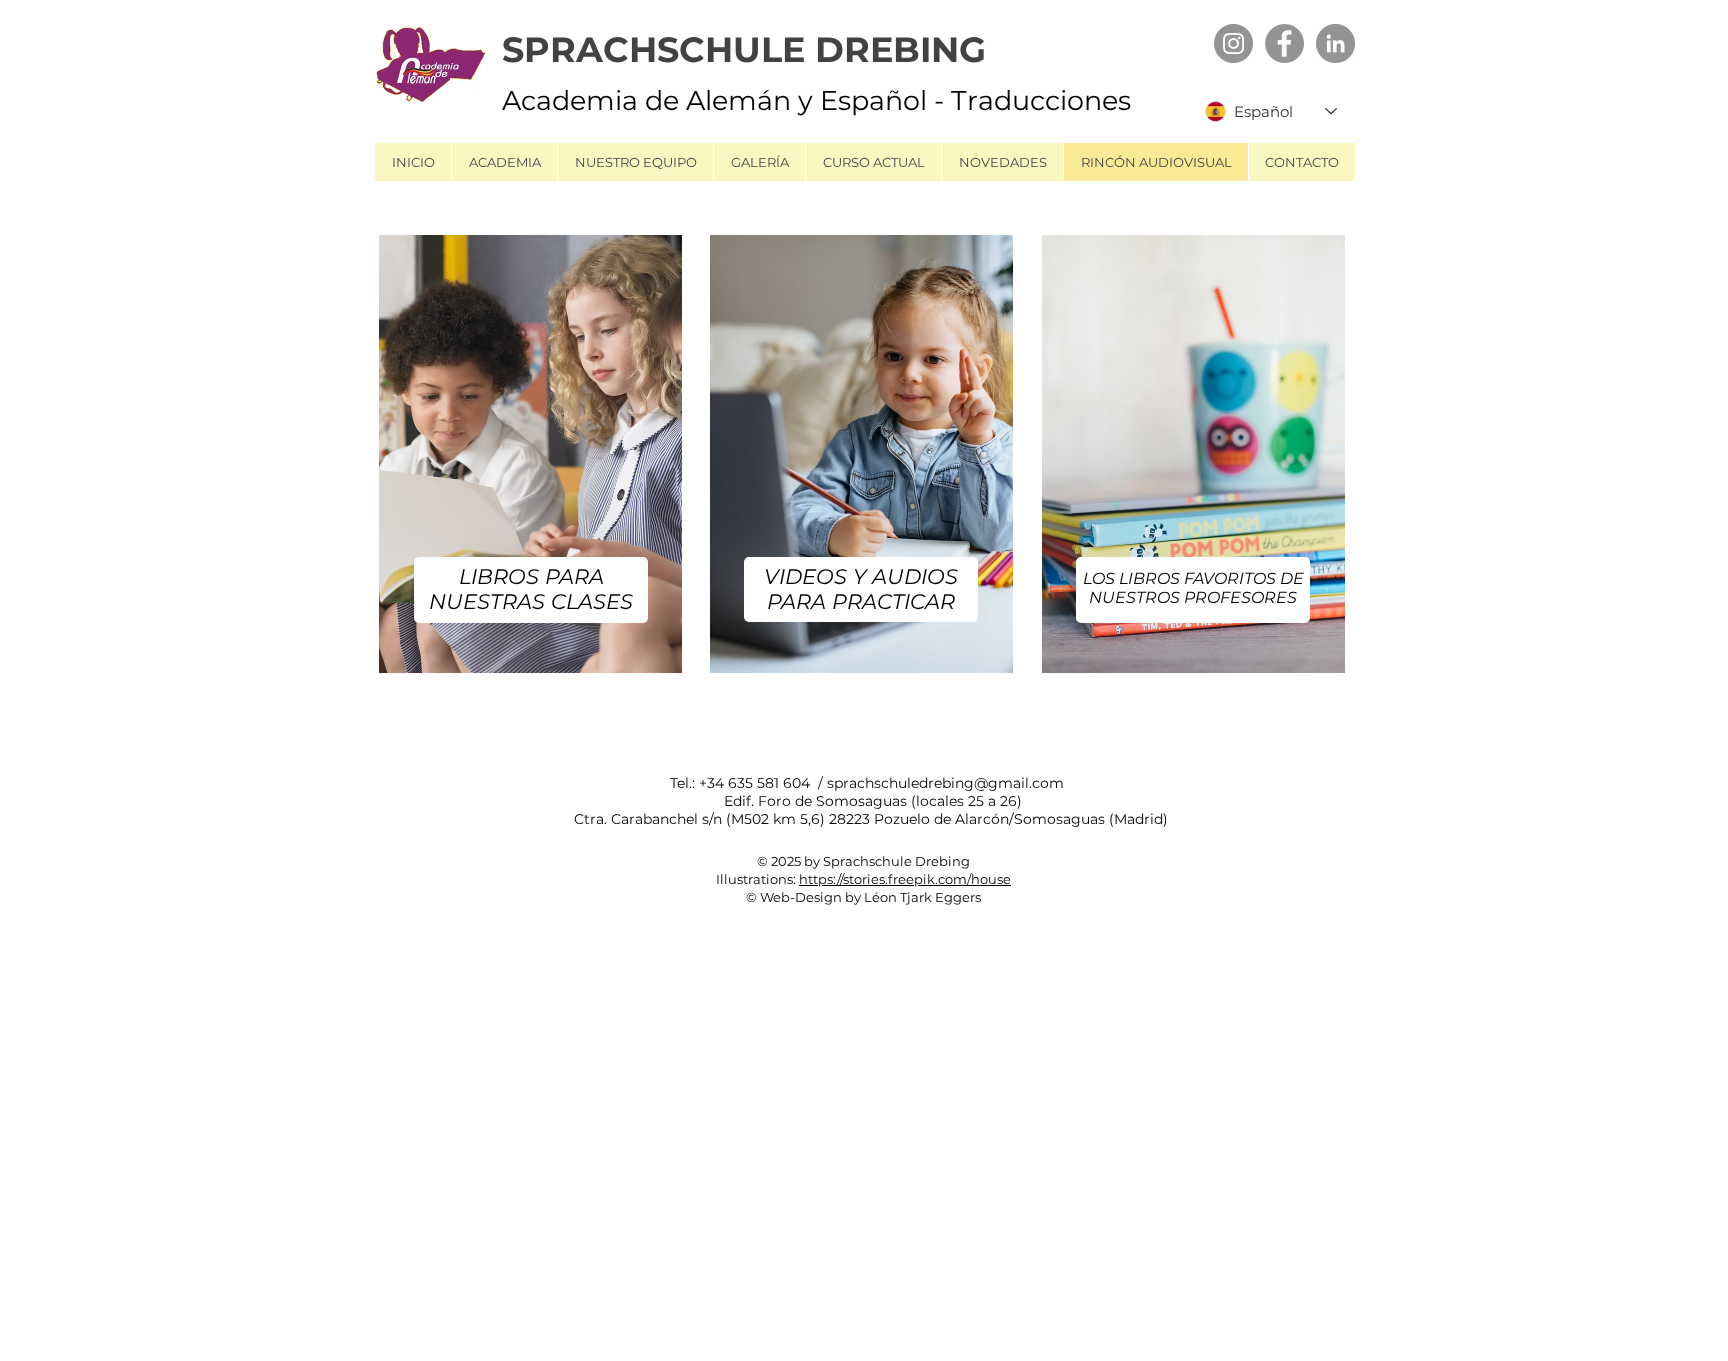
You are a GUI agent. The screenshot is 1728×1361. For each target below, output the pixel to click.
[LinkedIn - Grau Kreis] (1335, 43)
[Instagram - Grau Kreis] (1233, 43)
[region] (533, 463)
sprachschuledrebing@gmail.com (945, 783)
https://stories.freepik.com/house (905, 879)
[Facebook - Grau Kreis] (1284, 43)
